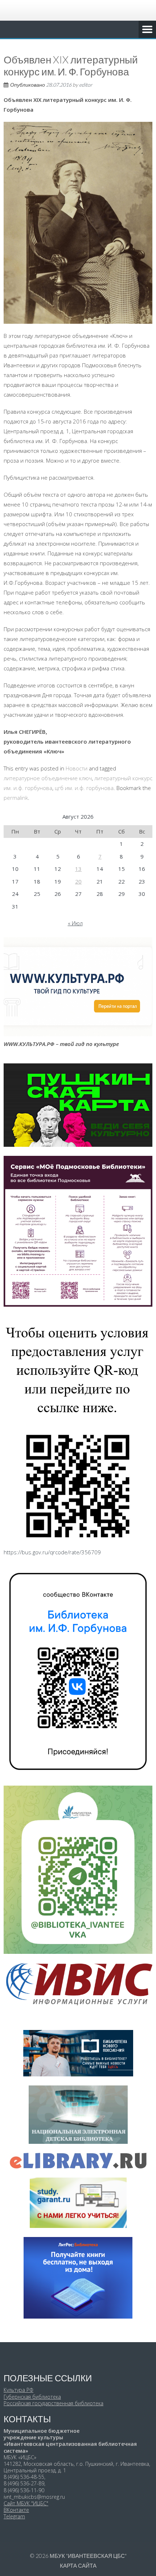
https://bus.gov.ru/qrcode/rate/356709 (52, 1552)
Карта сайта (78, 2565)
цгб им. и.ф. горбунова (84, 788)
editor (86, 85)
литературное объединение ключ (48, 778)
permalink (16, 798)
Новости (77, 768)
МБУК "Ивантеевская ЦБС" (88, 2556)
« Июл (75, 923)
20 (78, 881)
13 (78, 869)
